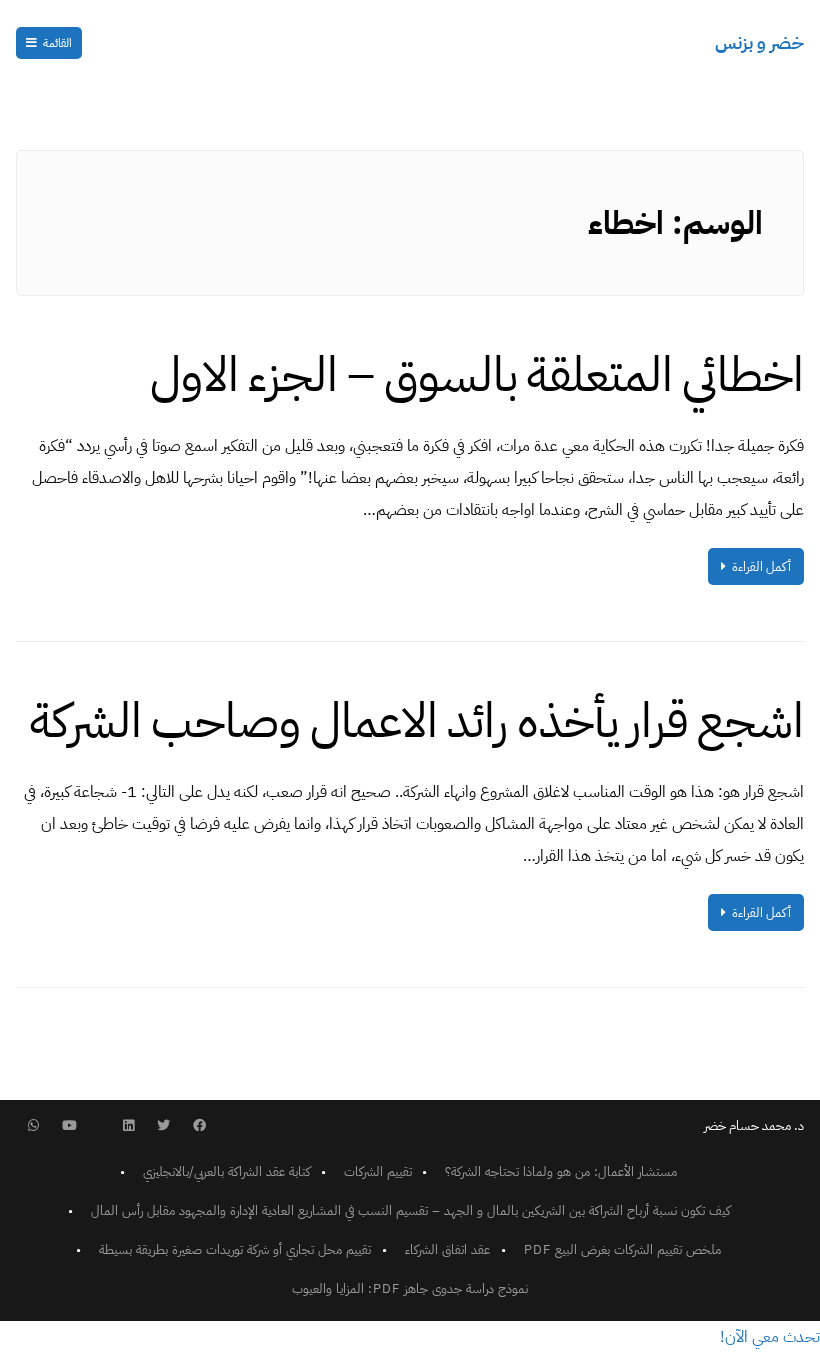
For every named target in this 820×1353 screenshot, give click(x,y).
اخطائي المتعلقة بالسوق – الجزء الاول (477, 375)
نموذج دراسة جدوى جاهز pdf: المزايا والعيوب (410, 1288)
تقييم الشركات (378, 1171)
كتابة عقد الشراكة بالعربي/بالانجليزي (226, 1171)
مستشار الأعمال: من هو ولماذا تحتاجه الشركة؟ (561, 1171)
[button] (770, 1337)
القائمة (57, 43)
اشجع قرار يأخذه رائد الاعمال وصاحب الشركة (417, 721)
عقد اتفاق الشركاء (447, 1249)
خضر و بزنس (759, 42)
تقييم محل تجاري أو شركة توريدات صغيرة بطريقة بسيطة (235, 1249)
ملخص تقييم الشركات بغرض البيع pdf (622, 1249)
